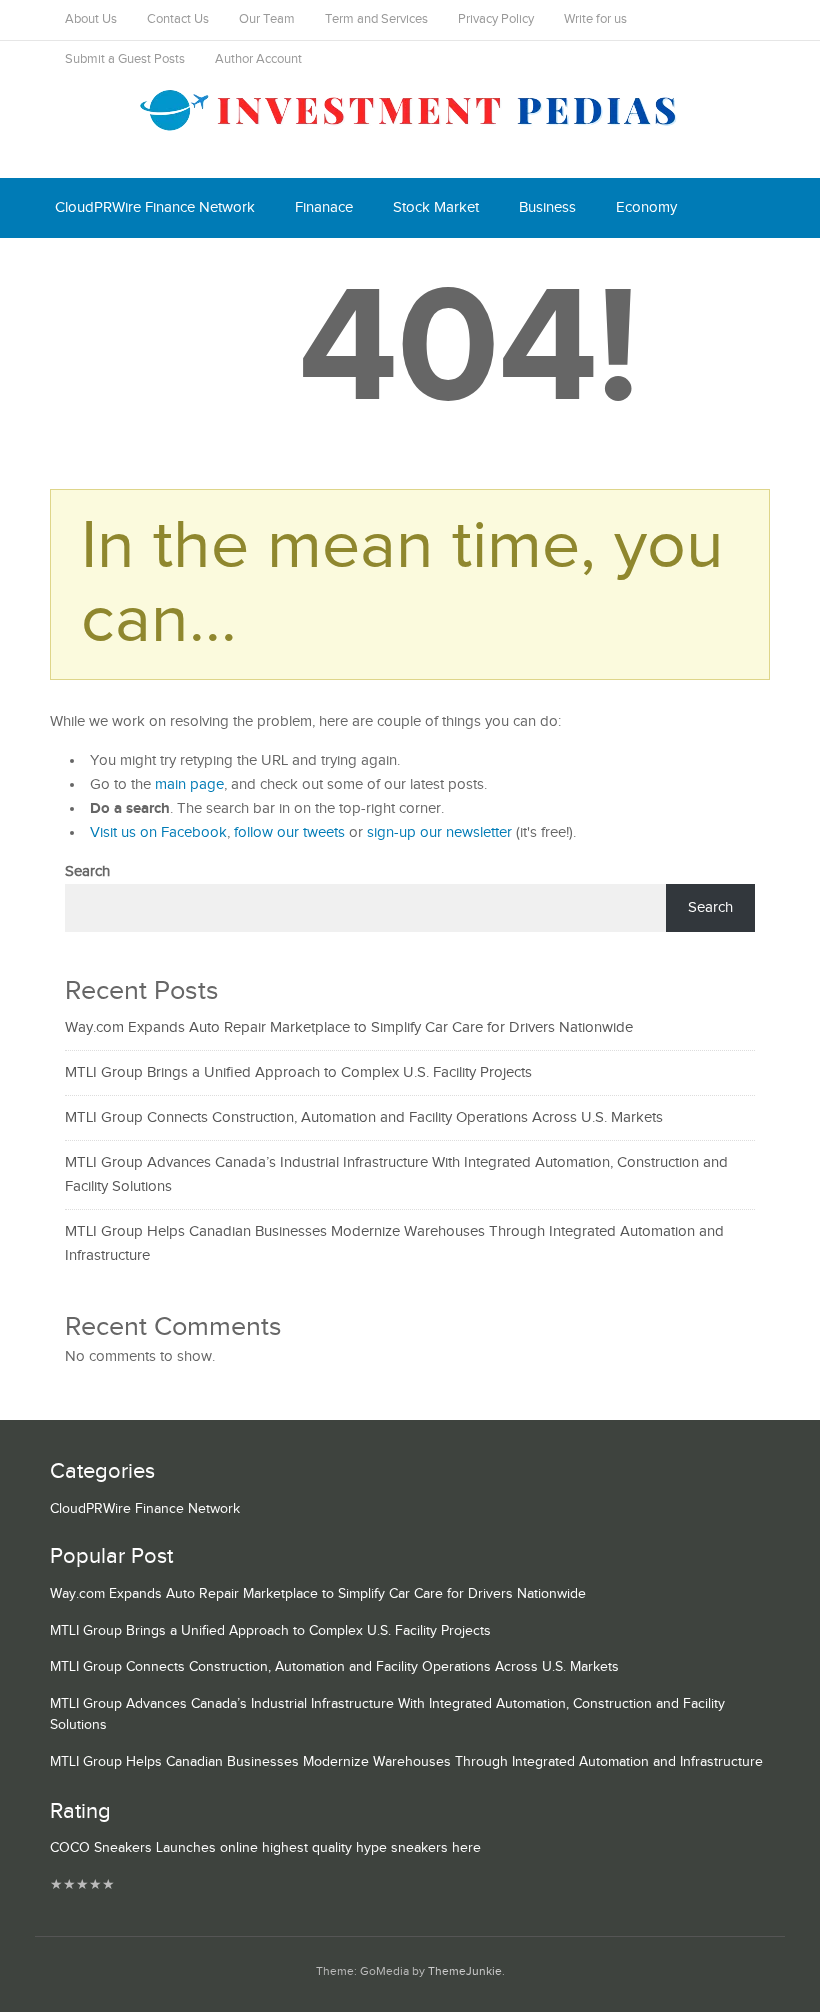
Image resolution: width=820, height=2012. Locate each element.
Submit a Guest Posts (125, 59)
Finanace (324, 207)
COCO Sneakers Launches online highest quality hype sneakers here (265, 1848)
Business (547, 207)
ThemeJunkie (465, 1971)
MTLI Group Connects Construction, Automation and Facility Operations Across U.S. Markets (364, 1117)
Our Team (267, 19)
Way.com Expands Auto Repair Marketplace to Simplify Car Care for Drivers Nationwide (349, 1027)
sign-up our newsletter (439, 832)
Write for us (595, 19)
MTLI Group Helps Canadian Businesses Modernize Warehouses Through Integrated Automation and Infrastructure (406, 1762)
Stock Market (436, 207)
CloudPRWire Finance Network (155, 207)
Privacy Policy (496, 19)
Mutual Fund (239, 267)
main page (189, 784)
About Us (91, 19)
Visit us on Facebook (158, 832)
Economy (646, 207)
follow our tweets (289, 832)
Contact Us (178, 19)
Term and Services (376, 19)
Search (87, 871)
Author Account (258, 59)
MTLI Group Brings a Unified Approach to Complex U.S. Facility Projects (298, 1072)
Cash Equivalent (107, 267)
